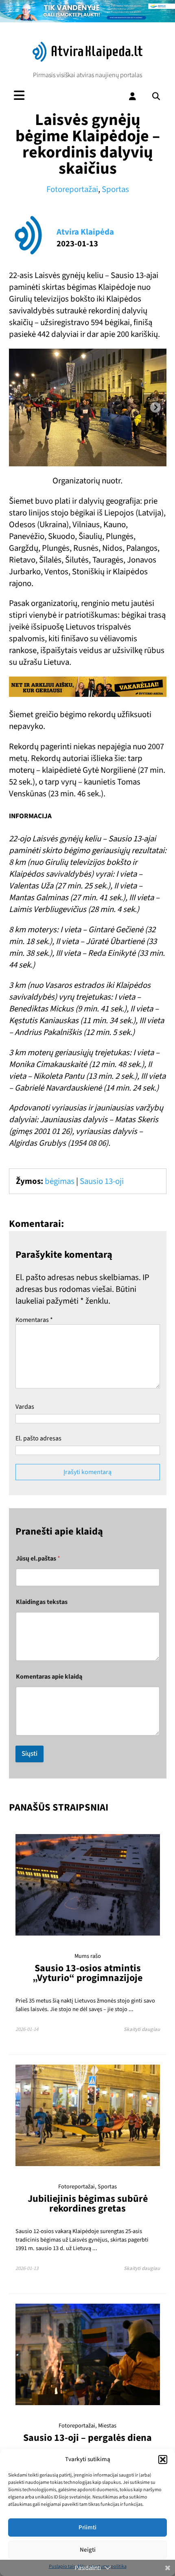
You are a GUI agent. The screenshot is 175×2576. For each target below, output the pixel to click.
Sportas (115, 189)
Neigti (88, 2550)
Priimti (87, 2527)
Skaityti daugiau (142, 2029)
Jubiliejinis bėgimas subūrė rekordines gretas (88, 2204)
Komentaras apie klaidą (49, 1677)
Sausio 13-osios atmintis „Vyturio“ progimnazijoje (87, 1973)
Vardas (25, 1407)
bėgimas (60, 1181)
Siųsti (30, 1754)
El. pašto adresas (38, 1438)
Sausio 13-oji (102, 1181)
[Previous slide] (20, 407)
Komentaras (34, 1320)
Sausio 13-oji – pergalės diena (87, 2438)
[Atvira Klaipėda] (88, 60)
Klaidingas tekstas (42, 1602)
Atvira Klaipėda (85, 232)
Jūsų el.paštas (38, 1559)
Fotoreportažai (72, 189)
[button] (163, 2460)
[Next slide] (156, 407)
